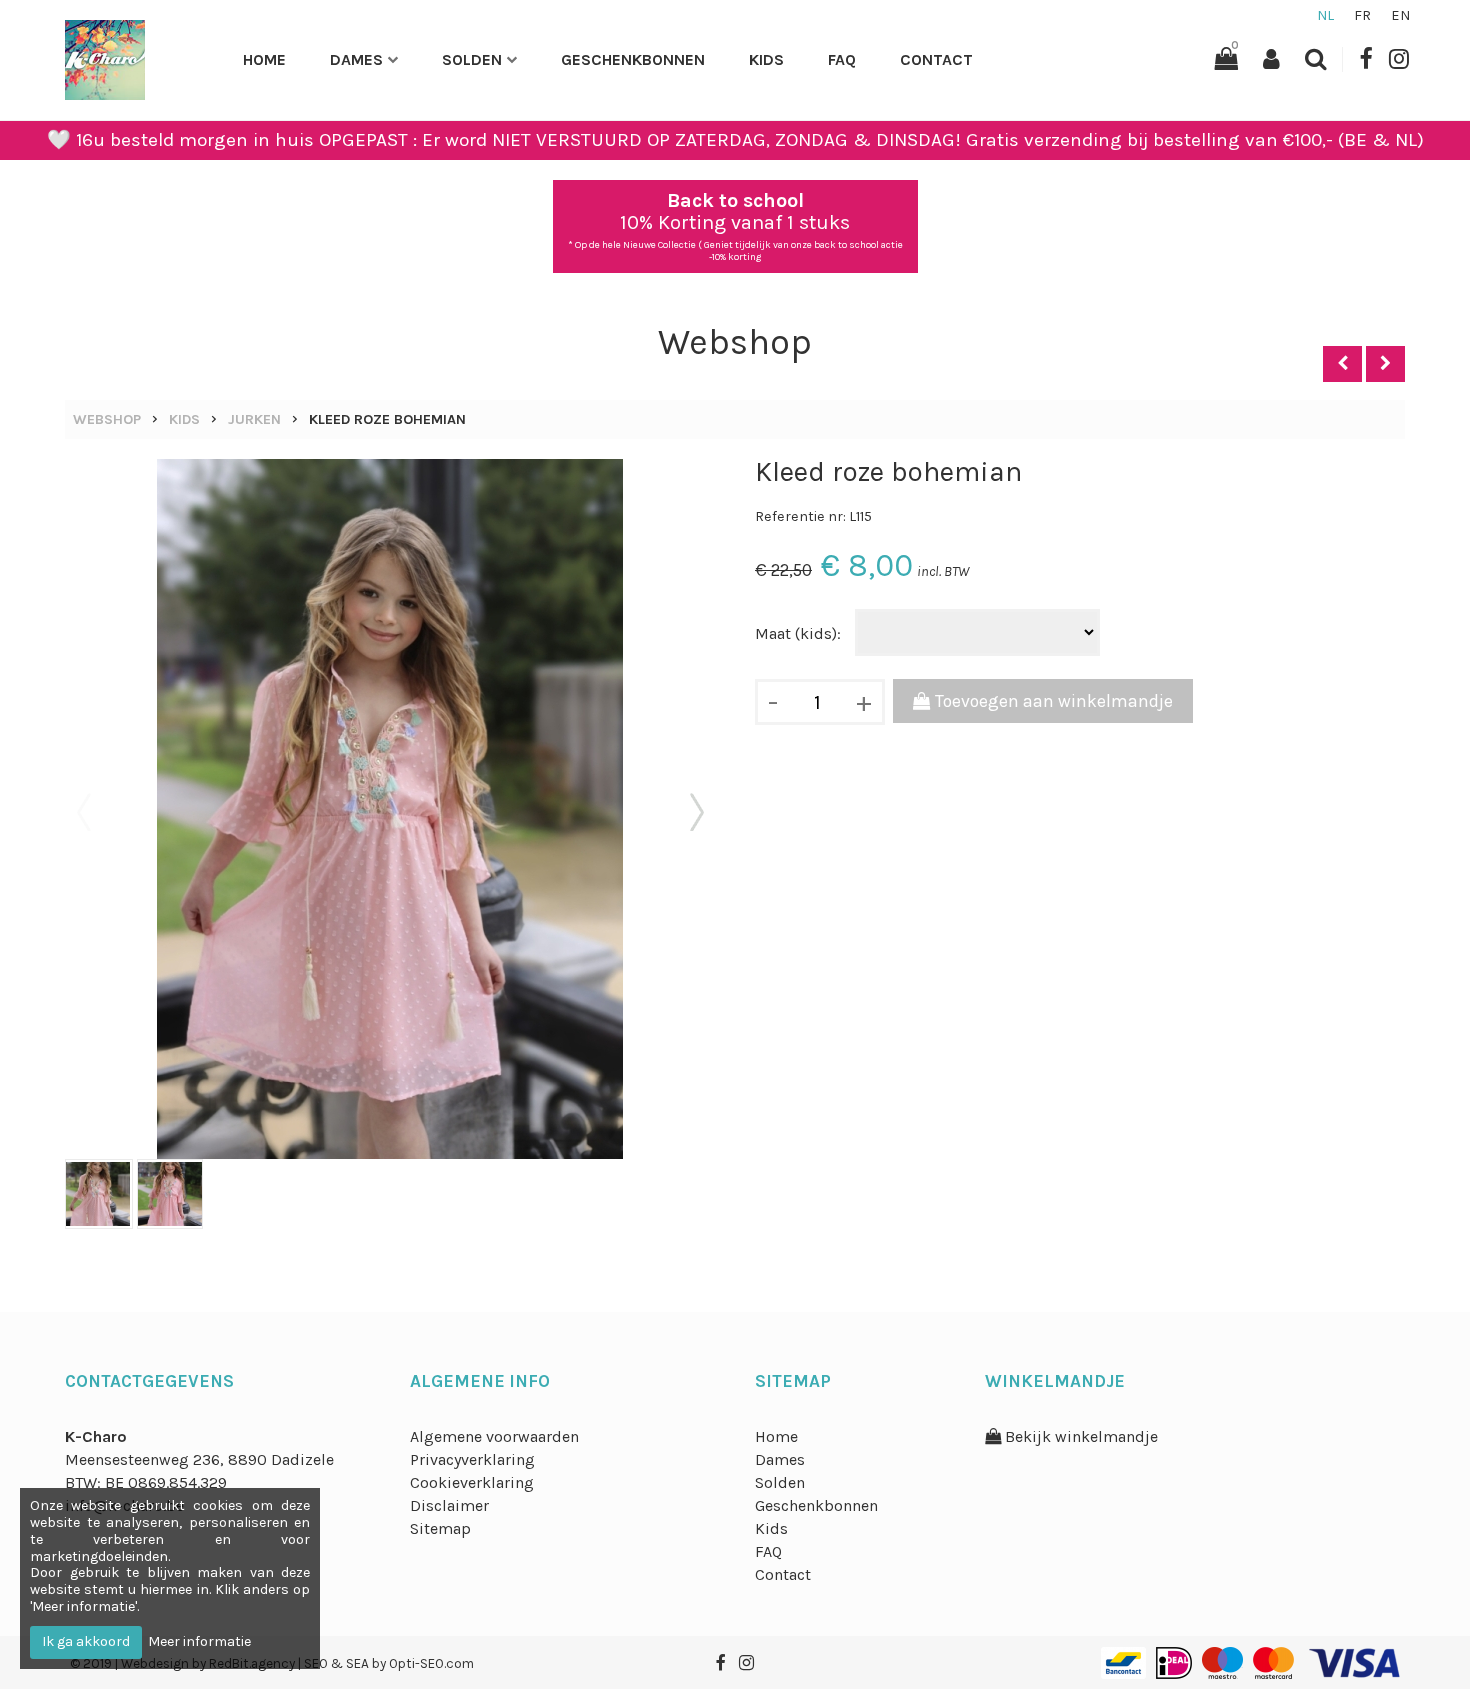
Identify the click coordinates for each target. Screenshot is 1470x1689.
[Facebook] (1365, 59)
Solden (472, 59)
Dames (356, 59)
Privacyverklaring (472, 1459)
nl (1325, 15)
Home (264, 59)
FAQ (842, 59)
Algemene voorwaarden (494, 1436)
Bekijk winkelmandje (1079, 1436)
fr (1362, 15)
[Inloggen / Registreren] (1271, 59)
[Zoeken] (1316, 59)
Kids (766, 59)
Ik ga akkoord (86, 1641)
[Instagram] (1399, 59)
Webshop (107, 419)
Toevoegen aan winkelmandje (1052, 701)
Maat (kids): (798, 633)
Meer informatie (199, 1641)
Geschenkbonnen (633, 59)
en (1400, 15)
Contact (936, 59)
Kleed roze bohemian (387, 419)
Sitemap (440, 1528)
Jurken (254, 419)
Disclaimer (449, 1505)
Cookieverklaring (472, 1482)
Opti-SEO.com (431, 1663)
